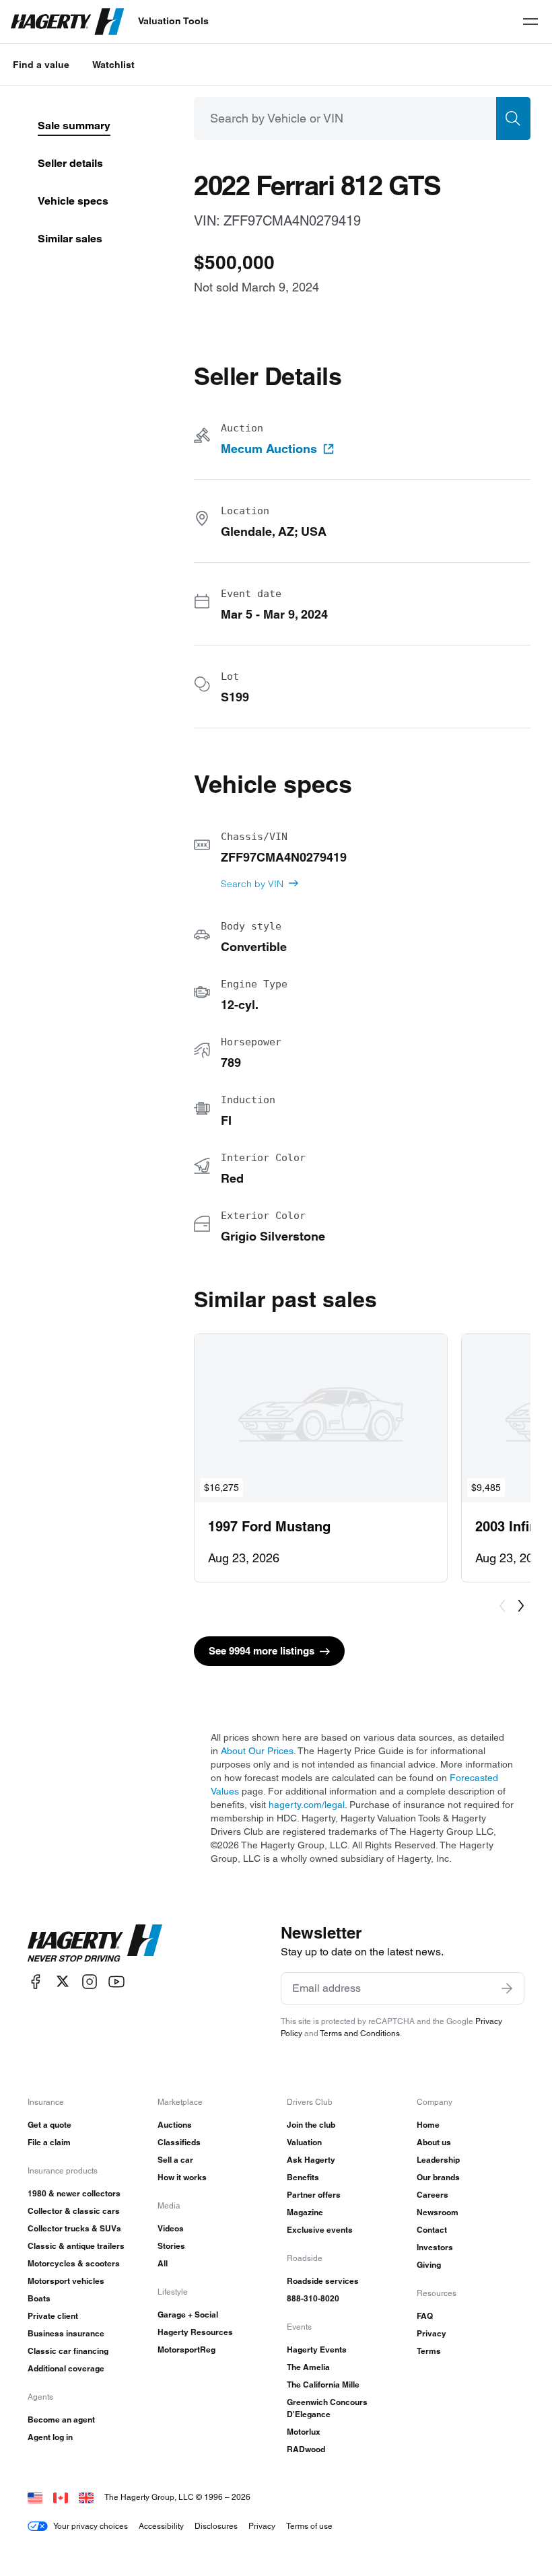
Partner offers (314, 2195)
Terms (429, 2351)
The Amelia (308, 2367)
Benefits (303, 2177)
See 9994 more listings (262, 1651)
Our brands (438, 2177)
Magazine (305, 2212)
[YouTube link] (116, 1981)
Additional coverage (66, 2368)
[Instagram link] (90, 1981)
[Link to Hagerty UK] (86, 2497)
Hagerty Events (317, 2349)
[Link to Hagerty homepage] (95, 1943)
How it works (182, 2177)
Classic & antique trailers (76, 2246)
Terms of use (309, 2526)
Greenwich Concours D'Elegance (327, 2408)
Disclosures (216, 2526)
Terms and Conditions (360, 2033)
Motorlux (304, 2432)
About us (434, 2142)
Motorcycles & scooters (74, 2263)
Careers (433, 2195)
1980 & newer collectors (74, 2193)
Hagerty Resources (195, 2332)
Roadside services (323, 2281)
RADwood (306, 2449)
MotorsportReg (186, 2349)
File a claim (49, 2142)
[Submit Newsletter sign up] (507, 1988)
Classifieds (179, 2142)
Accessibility (161, 2526)
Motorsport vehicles (66, 2281)
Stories (171, 2246)
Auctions (175, 2125)
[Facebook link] (36, 1981)
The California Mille (323, 2384)
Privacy (432, 2333)
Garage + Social (188, 2314)
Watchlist (113, 65)
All (163, 2263)
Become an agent (61, 2420)
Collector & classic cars (74, 2211)
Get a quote (49, 2125)
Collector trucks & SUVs (74, 2228)
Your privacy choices (91, 2526)
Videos (171, 2228)
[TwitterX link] (63, 1981)
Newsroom (438, 2212)
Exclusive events (320, 2230)
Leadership (438, 2160)
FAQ (425, 2316)
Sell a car (175, 2160)
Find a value (41, 65)
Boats (39, 2298)
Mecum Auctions (269, 449)
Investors (435, 2247)
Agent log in (50, 2437)
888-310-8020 (313, 2298)
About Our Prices (257, 1751)
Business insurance (66, 2333)
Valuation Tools (173, 21)
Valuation (304, 2142)
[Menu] (530, 22)
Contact (432, 2230)
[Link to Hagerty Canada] (61, 2497)
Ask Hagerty (311, 2160)
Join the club (311, 2125)
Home (428, 2125)
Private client (53, 2316)
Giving (429, 2265)
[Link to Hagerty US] (35, 2497)
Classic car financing (68, 2351)
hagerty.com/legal (307, 1805)
